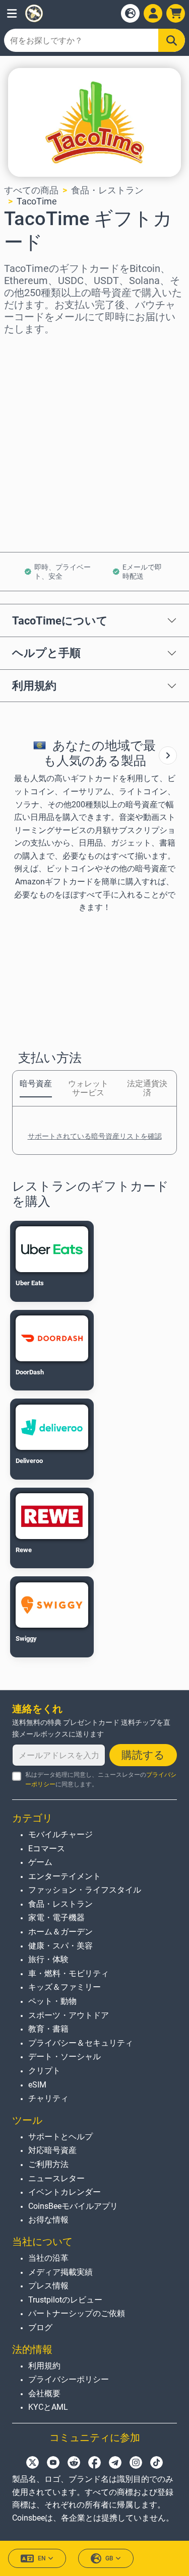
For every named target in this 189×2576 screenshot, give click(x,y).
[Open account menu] (153, 13)
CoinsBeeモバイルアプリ (73, 2206)
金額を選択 (27, 392)
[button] (12, 13)
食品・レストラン (107, 190)
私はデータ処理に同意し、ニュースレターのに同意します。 (101, 1780)
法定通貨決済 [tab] (147, 1088)
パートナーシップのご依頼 (77, 2313)
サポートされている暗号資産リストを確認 (95, 1136)
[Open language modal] (130, 13)
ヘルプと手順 (46, 653)
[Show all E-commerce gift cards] (168, 755)
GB (109, 2558)
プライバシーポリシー (69, 2379)
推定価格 (22, 435)
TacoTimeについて (60, 620)
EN (42, 2558)
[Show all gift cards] (168, 755)
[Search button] (172, 40)
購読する (143, 1755)
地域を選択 (27, 349)
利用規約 (34, 685)
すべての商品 (31, 190)
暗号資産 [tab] (36, 1084)
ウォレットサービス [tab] (88, 1088)
